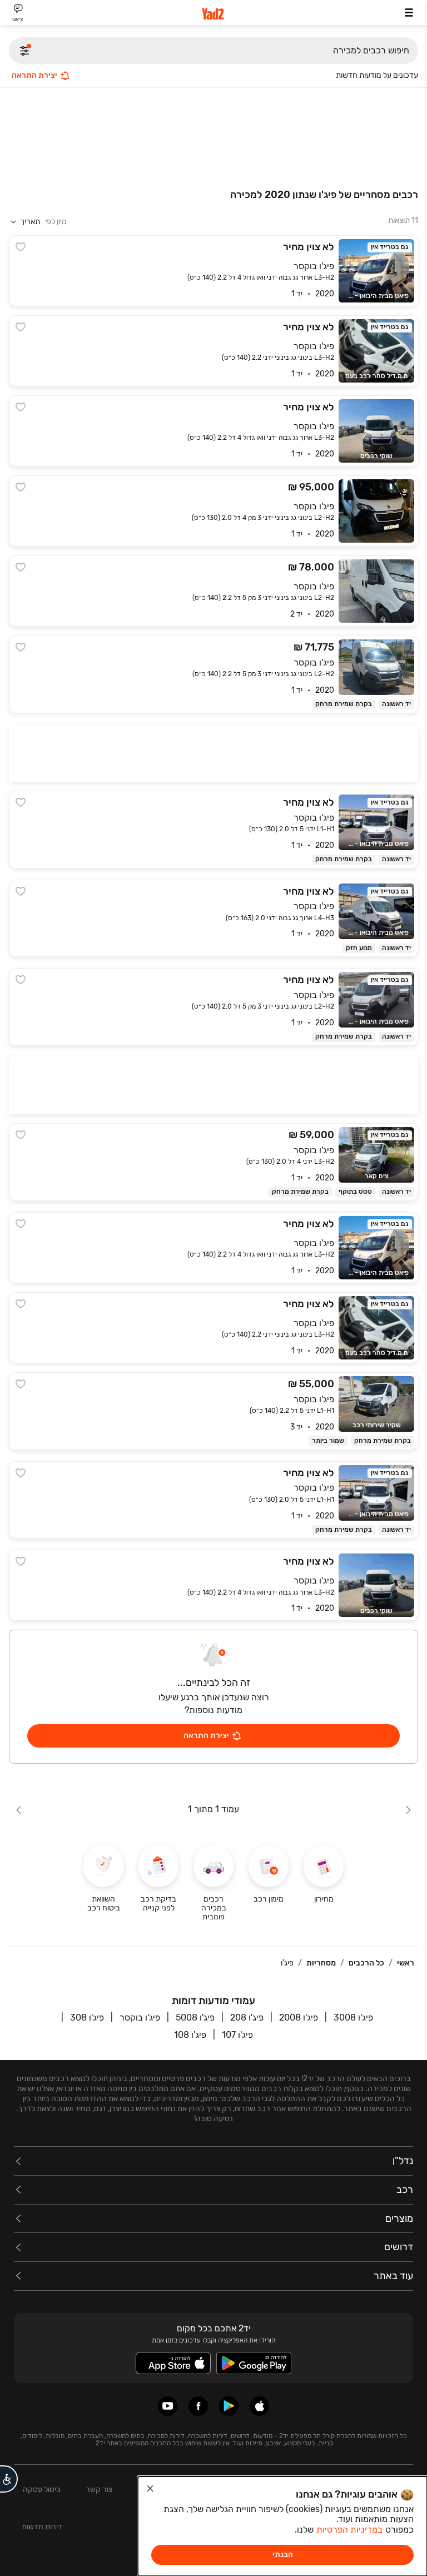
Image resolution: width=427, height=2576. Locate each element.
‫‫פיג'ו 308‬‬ (87, 2017)
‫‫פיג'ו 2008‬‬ (299, 2017)
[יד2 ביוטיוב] (168, 2406)
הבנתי (283, 2555)
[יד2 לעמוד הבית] (213, 14)
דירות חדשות (42, 2527)
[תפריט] (409, 13)
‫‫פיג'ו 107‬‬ (237, 2035)
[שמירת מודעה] (21, 247)
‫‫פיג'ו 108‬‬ (190, 2035)
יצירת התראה (34, 75)
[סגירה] (150, 2489)
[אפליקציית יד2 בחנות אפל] (259, 2406)
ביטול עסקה (42, 2490)
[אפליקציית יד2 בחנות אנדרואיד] (229, 2406)
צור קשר (99, 2490)
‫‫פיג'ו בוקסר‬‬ (140, 2017)
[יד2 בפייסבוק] (198, 2406)
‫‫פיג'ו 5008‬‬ (195, 2017)
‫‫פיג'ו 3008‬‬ (353, 2017)
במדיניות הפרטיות (349, 2530)
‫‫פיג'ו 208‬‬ (247, 2017)
